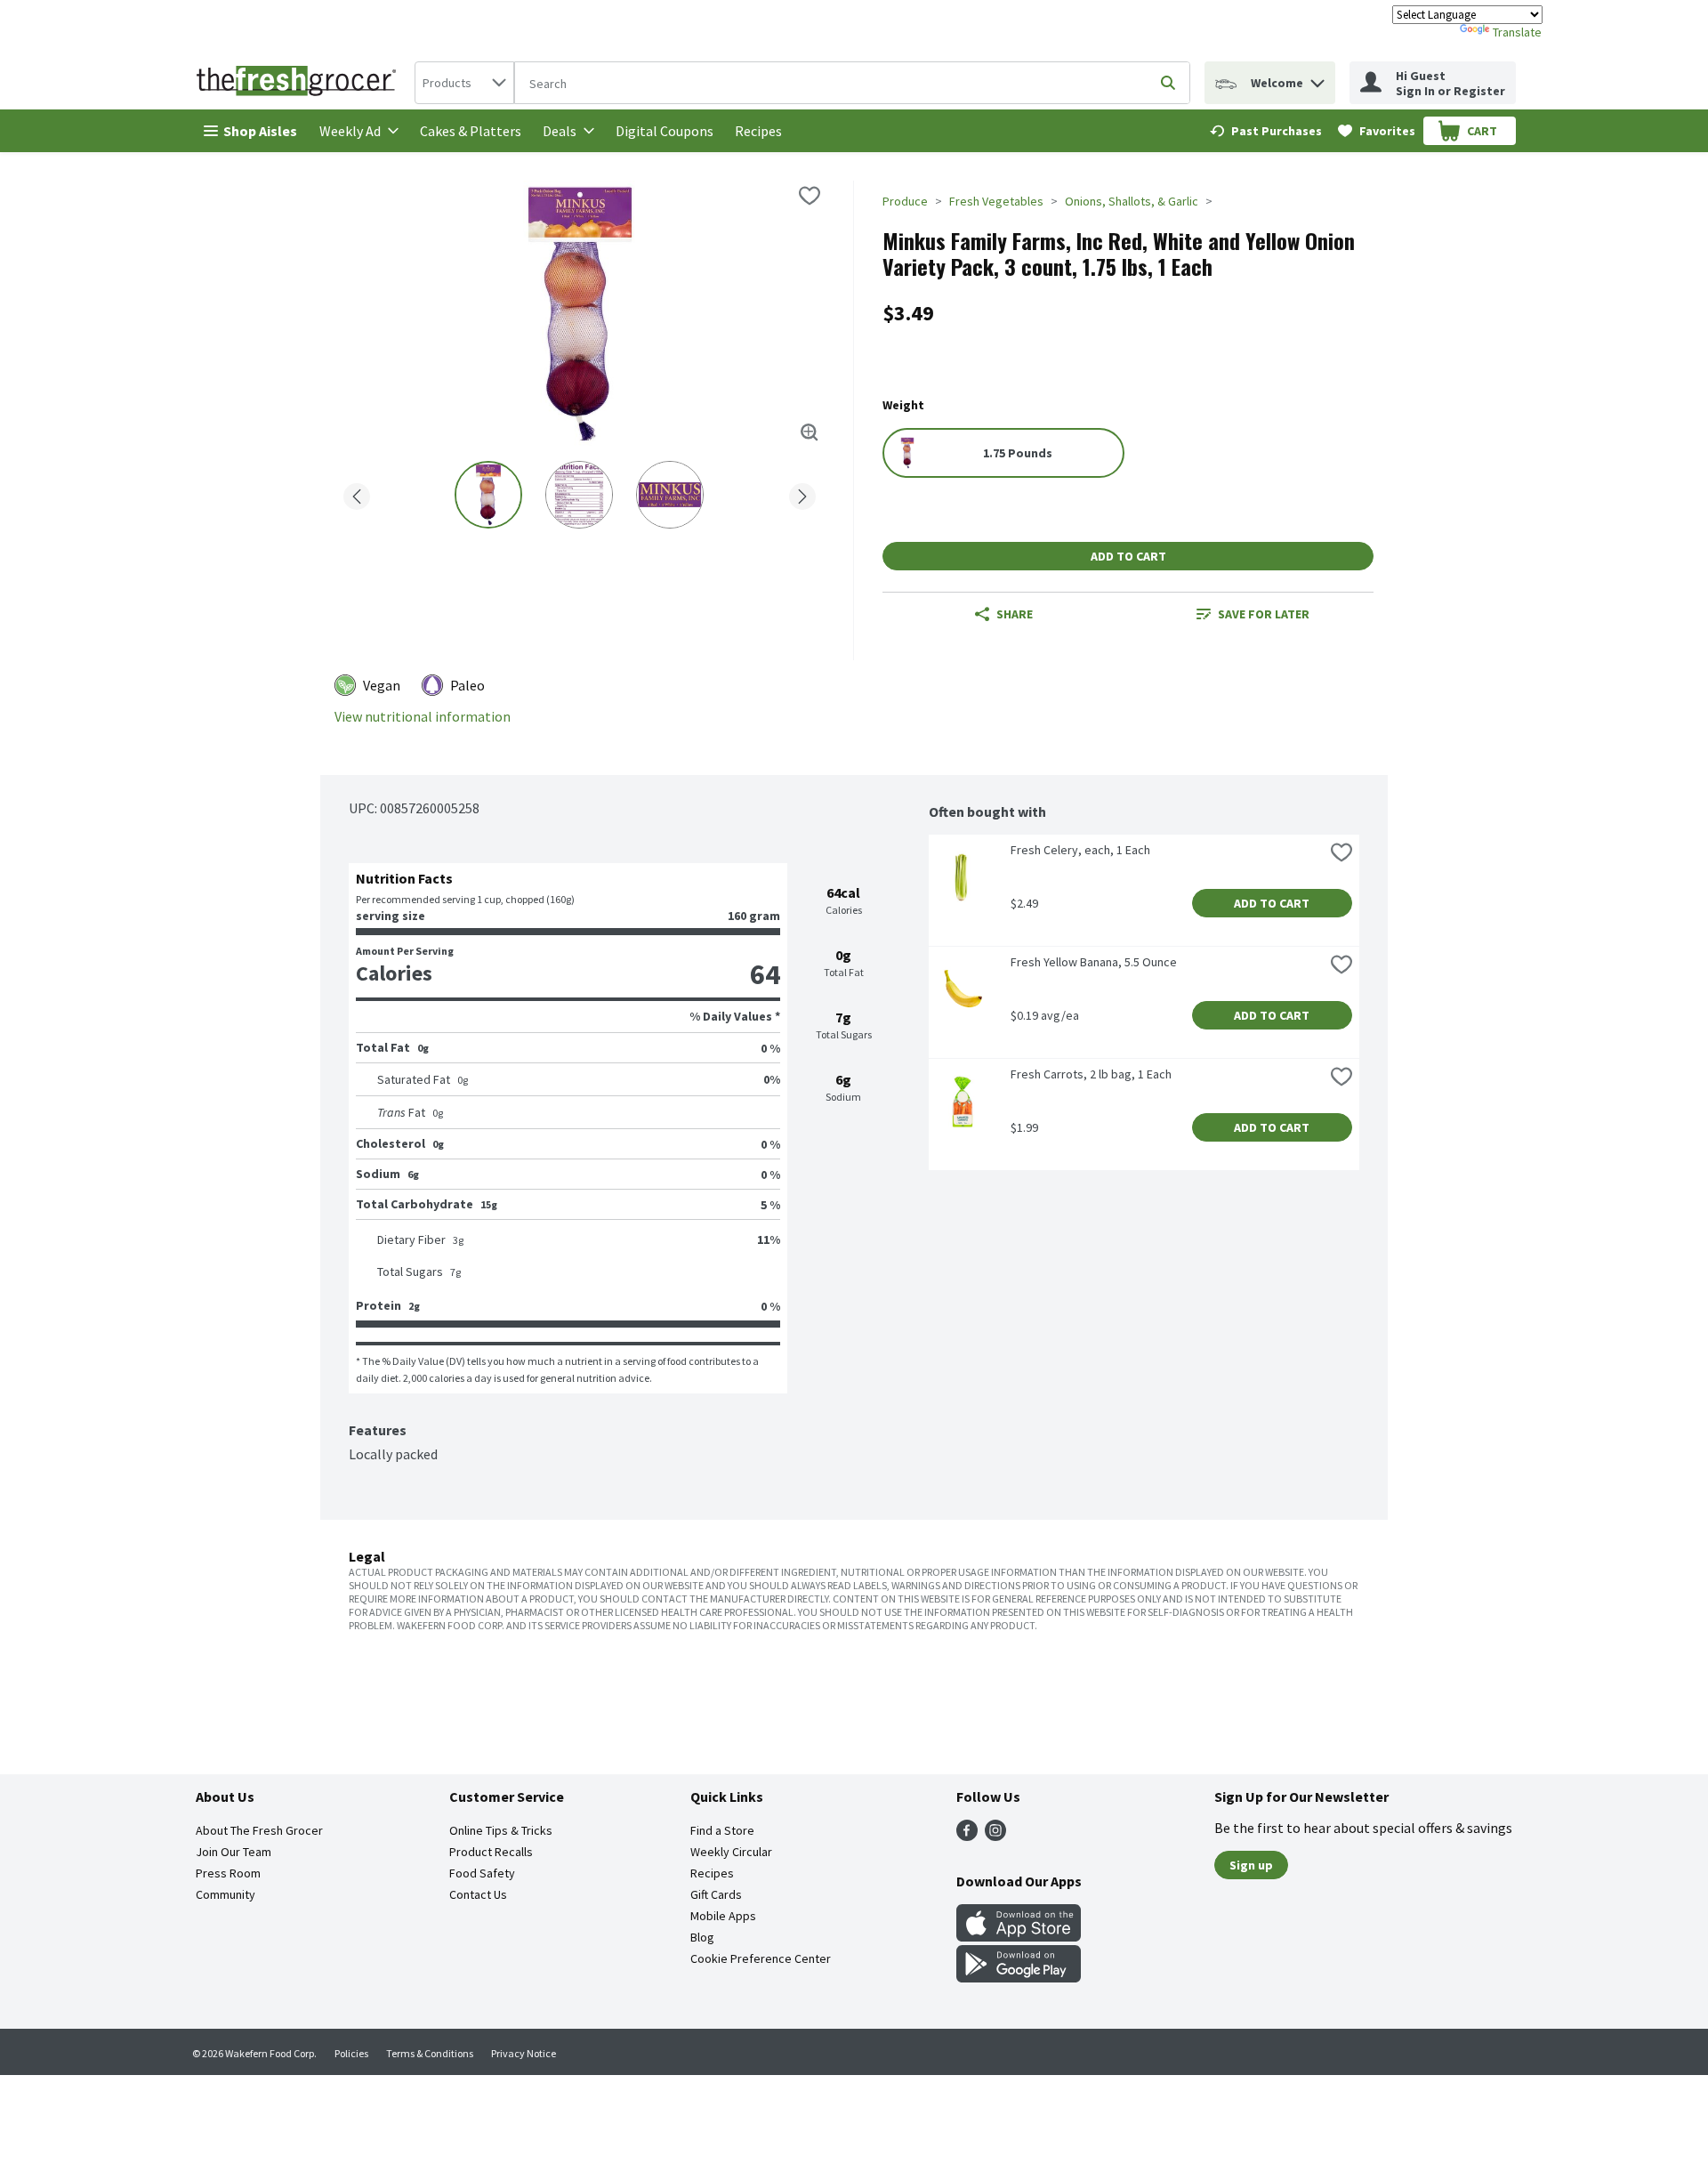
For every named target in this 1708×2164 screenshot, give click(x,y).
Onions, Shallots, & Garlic (1132, 201)
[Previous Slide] (357, 493)
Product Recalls (491, 1852)
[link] (1266, 131)
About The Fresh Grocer (259, 1830)
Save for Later (1264, 614)
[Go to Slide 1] (488, 495)
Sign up (1251, 1865)
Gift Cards (716, 1894)
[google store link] (1019, 1977)
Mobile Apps (723, 1916)
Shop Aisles (260, 131)
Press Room (228, 1873)
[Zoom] (810, 432)
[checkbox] (810, 196)
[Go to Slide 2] (579, 495)
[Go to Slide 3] (670, 495)
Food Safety (482, 1873)
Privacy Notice (524, 2053)
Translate (1517, 32)
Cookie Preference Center (761, 1958)
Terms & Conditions (430, 2053)
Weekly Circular (731, 1852)
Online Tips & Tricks (501, 1830)
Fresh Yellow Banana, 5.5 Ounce (1094, 962)
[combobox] (464, 83)
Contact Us (478, 1894)
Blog (702, 1937)
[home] (300, 83)
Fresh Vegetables (996, 201)
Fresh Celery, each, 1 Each (1080, 850)
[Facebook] (967, 1836)
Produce (905, 201)
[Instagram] (995, 1836)
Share (1015, 614)
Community (226, 1894)
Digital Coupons (665, 131)
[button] (1317, 79)
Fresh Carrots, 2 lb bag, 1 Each (1091, 1074)
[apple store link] (1019, 1936)
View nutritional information (423, 717)
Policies (351, 2053)
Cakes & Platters (471, 131)
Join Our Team (234, 1852)
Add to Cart (1128, 556)
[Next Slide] (802, 493)
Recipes (758, 131)
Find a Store (722, 1830)
